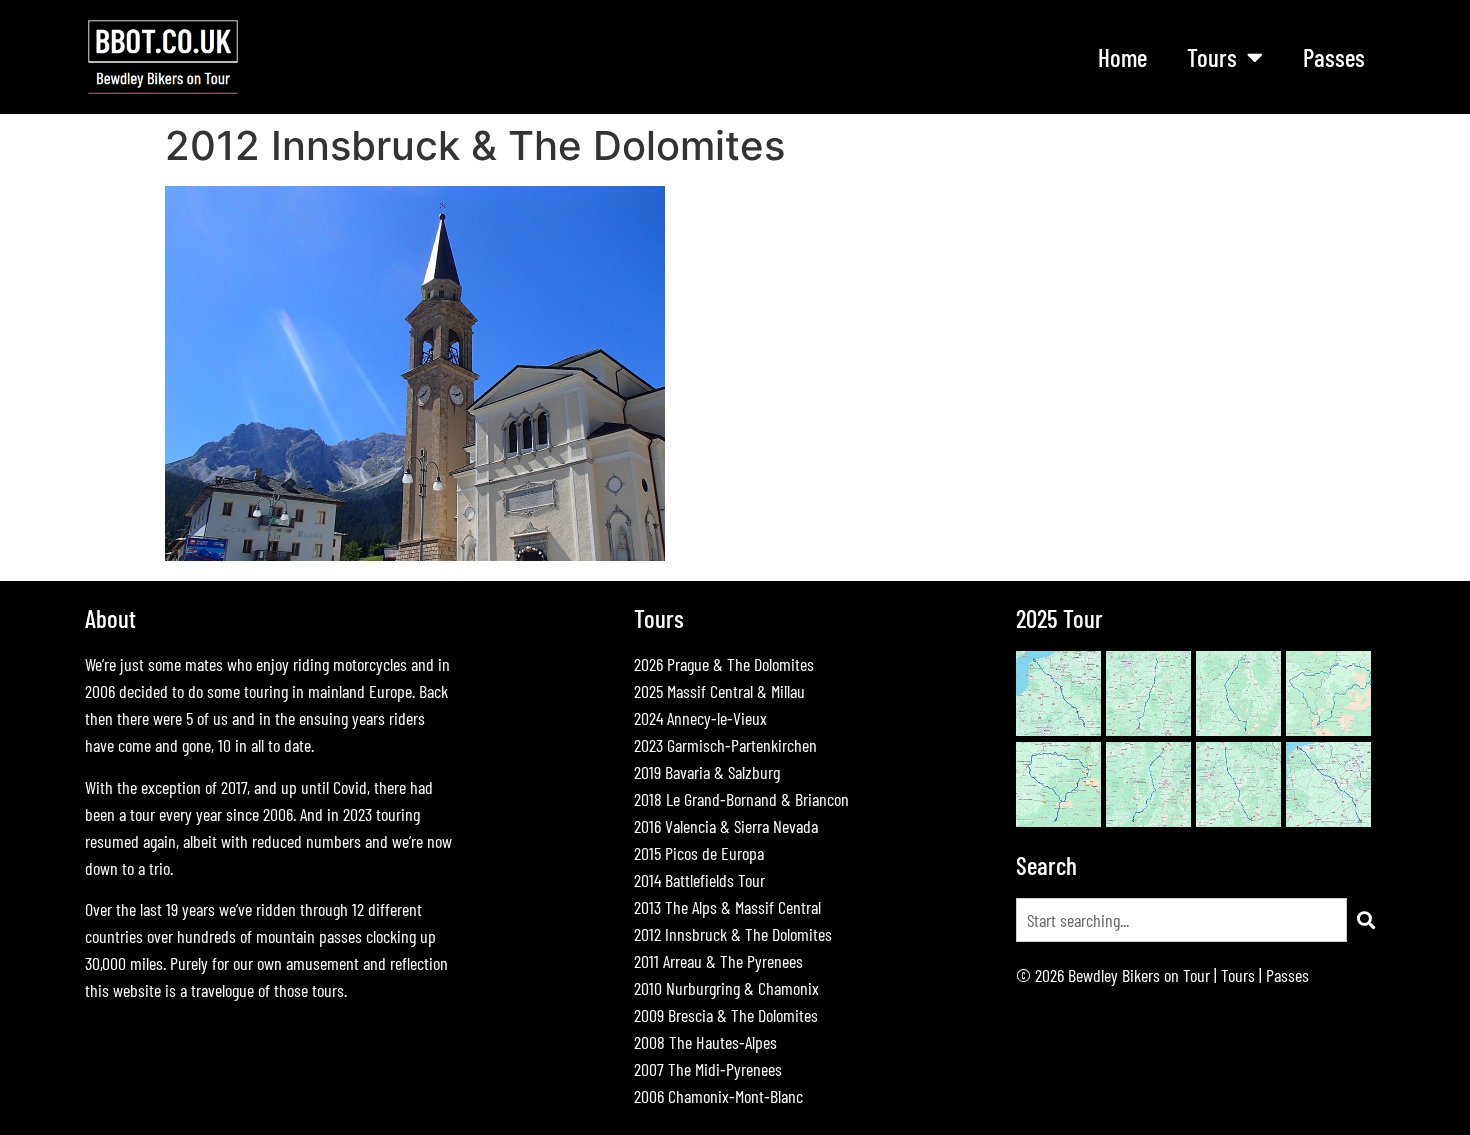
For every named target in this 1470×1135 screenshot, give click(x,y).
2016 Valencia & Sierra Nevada (726, 826)
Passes (1334, 57)
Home (1122, 57)
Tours (1238, 975)
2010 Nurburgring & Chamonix (726, 988)
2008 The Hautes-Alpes (705, 1042)
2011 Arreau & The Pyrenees (718, 961)
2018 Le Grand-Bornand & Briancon (741, 799)
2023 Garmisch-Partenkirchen (725, 745)
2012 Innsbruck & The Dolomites (733, 934)
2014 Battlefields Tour (699, 880)
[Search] (1366, 920)
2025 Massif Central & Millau (719, 691)
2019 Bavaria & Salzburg (707, 772)
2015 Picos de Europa (699, 853)
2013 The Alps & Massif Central (727, 907)
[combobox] (1181, 920)
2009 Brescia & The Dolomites (726, 1015)
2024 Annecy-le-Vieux (700, 718)
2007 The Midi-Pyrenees (708, 1069)
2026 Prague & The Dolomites (724, 664)
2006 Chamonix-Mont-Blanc (718, 1096)
